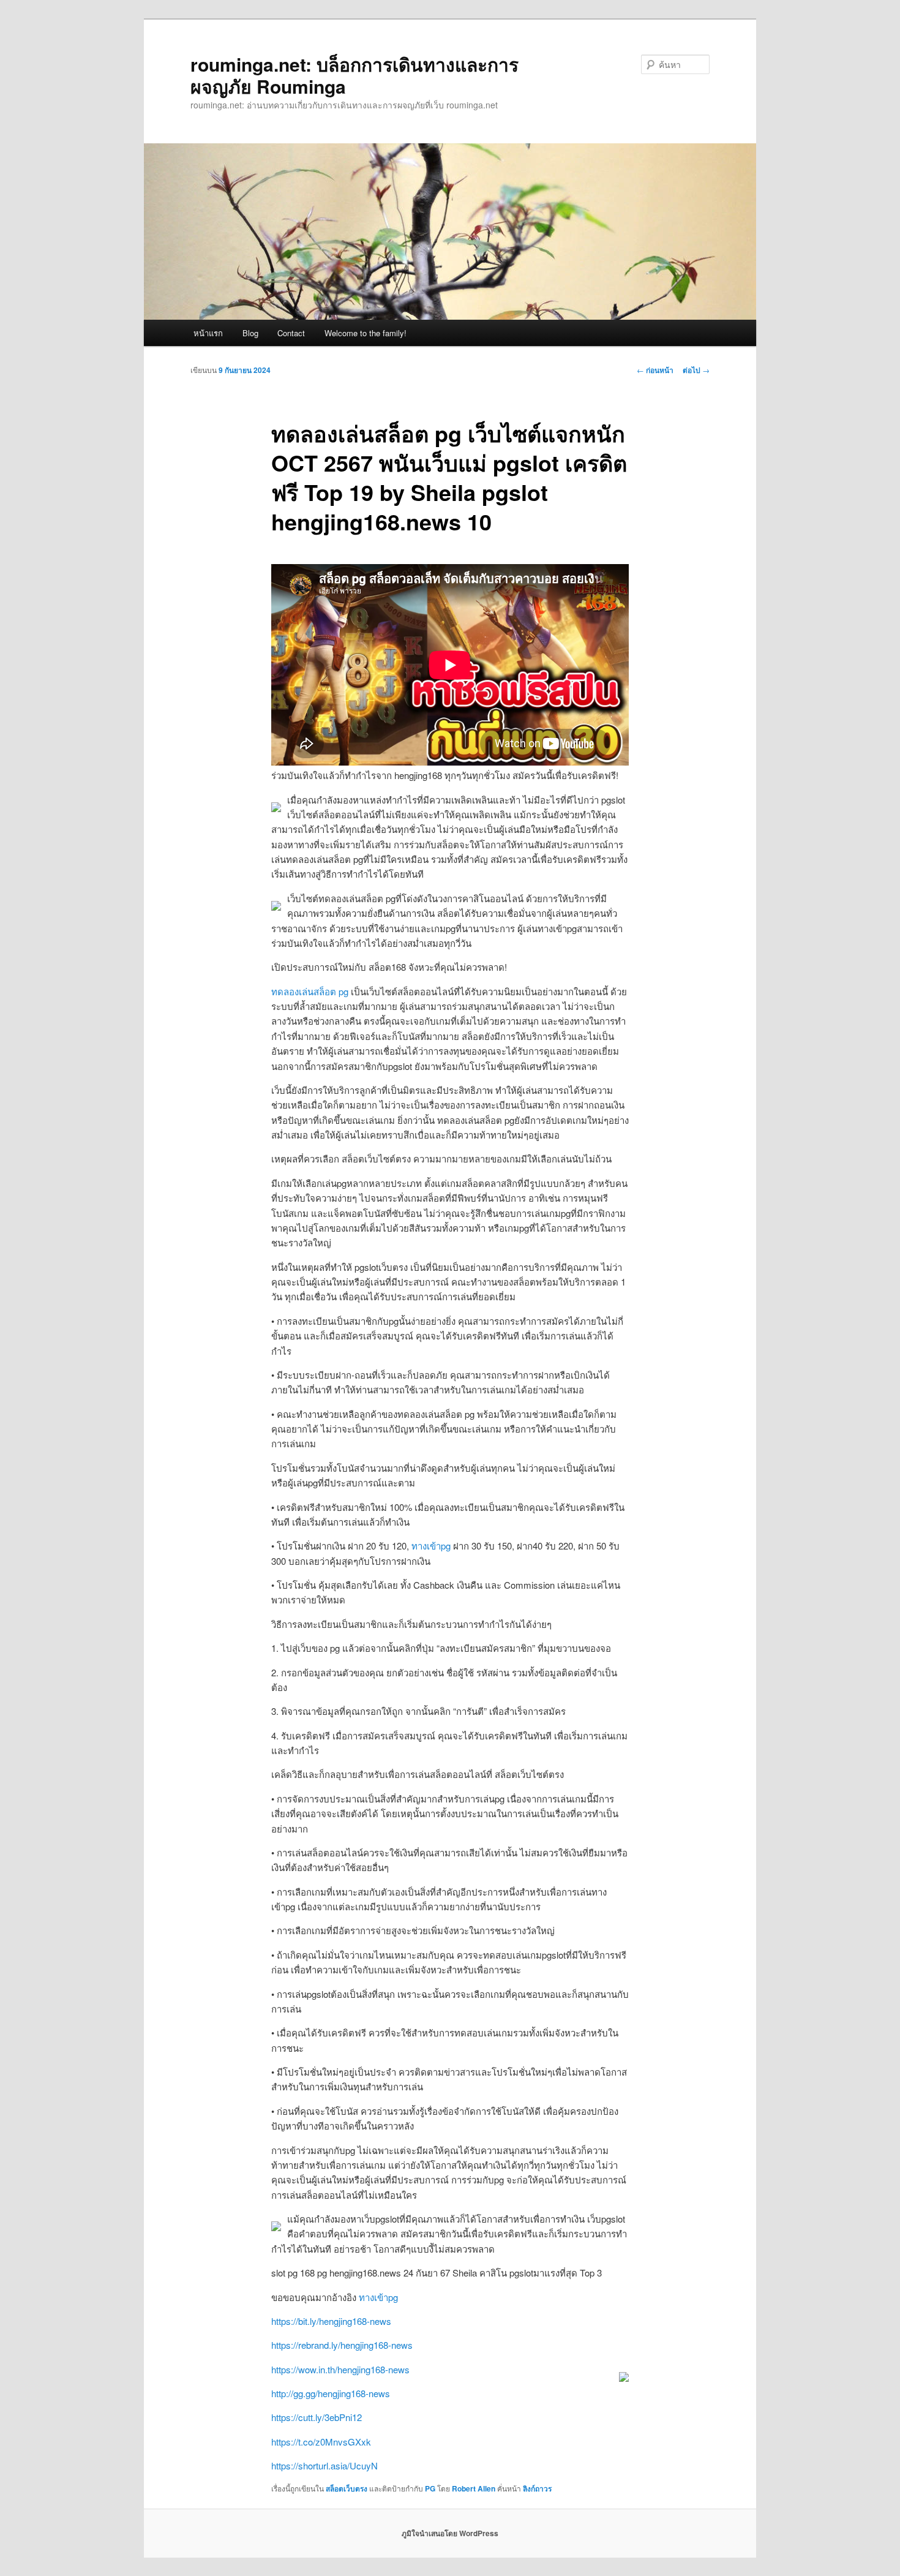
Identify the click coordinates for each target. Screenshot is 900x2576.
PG (430, 2488)
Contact (291, 333)
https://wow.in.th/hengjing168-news (340, 2369)
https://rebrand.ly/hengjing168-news (342, 2345)
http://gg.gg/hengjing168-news (331, 2393)
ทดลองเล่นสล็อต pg (310, 991)
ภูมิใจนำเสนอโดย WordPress (450, 2533)
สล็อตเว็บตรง (347, 2488)
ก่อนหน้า (655, 370)
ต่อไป (696, 370)
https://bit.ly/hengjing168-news (331, 2321)
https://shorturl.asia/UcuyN (324, 2465)
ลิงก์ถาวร (537, 2488)
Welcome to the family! (366, 333)
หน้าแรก (208, 333)
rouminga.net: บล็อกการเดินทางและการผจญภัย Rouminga (354, 75)
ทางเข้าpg (431, 1546)
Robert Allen (474, 2488)
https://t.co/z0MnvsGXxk (321, 2442)
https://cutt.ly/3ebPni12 (317, 2417)
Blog (250, 333)
